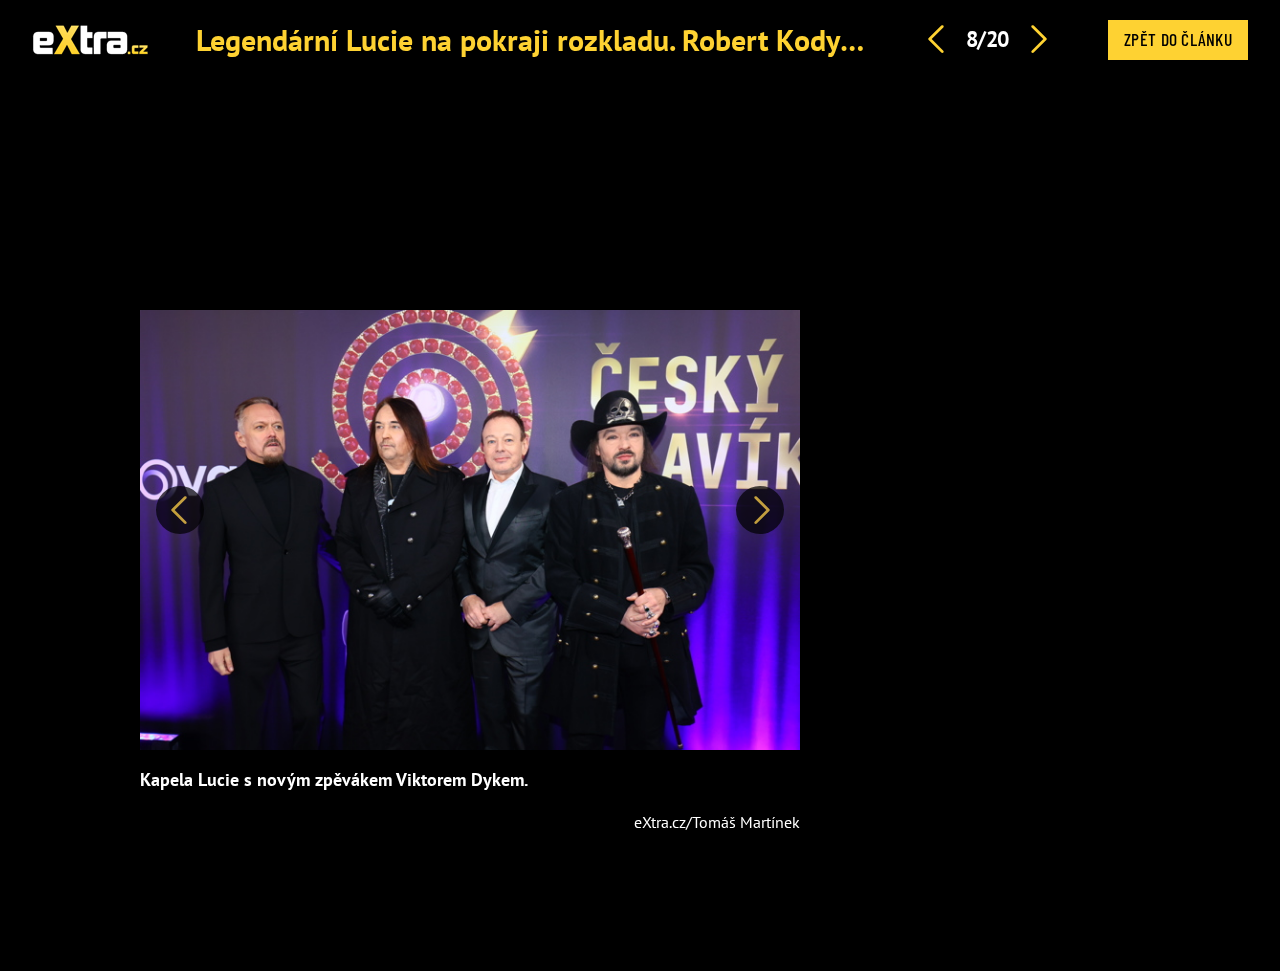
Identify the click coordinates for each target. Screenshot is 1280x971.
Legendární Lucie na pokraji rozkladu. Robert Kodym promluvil (595, 39)
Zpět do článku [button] (1178, 39)
